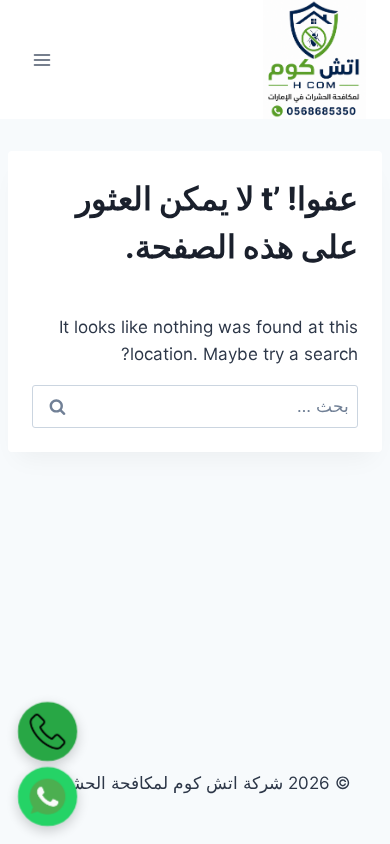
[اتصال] (48, 732)
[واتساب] (48, 797)
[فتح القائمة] (42, 59)
